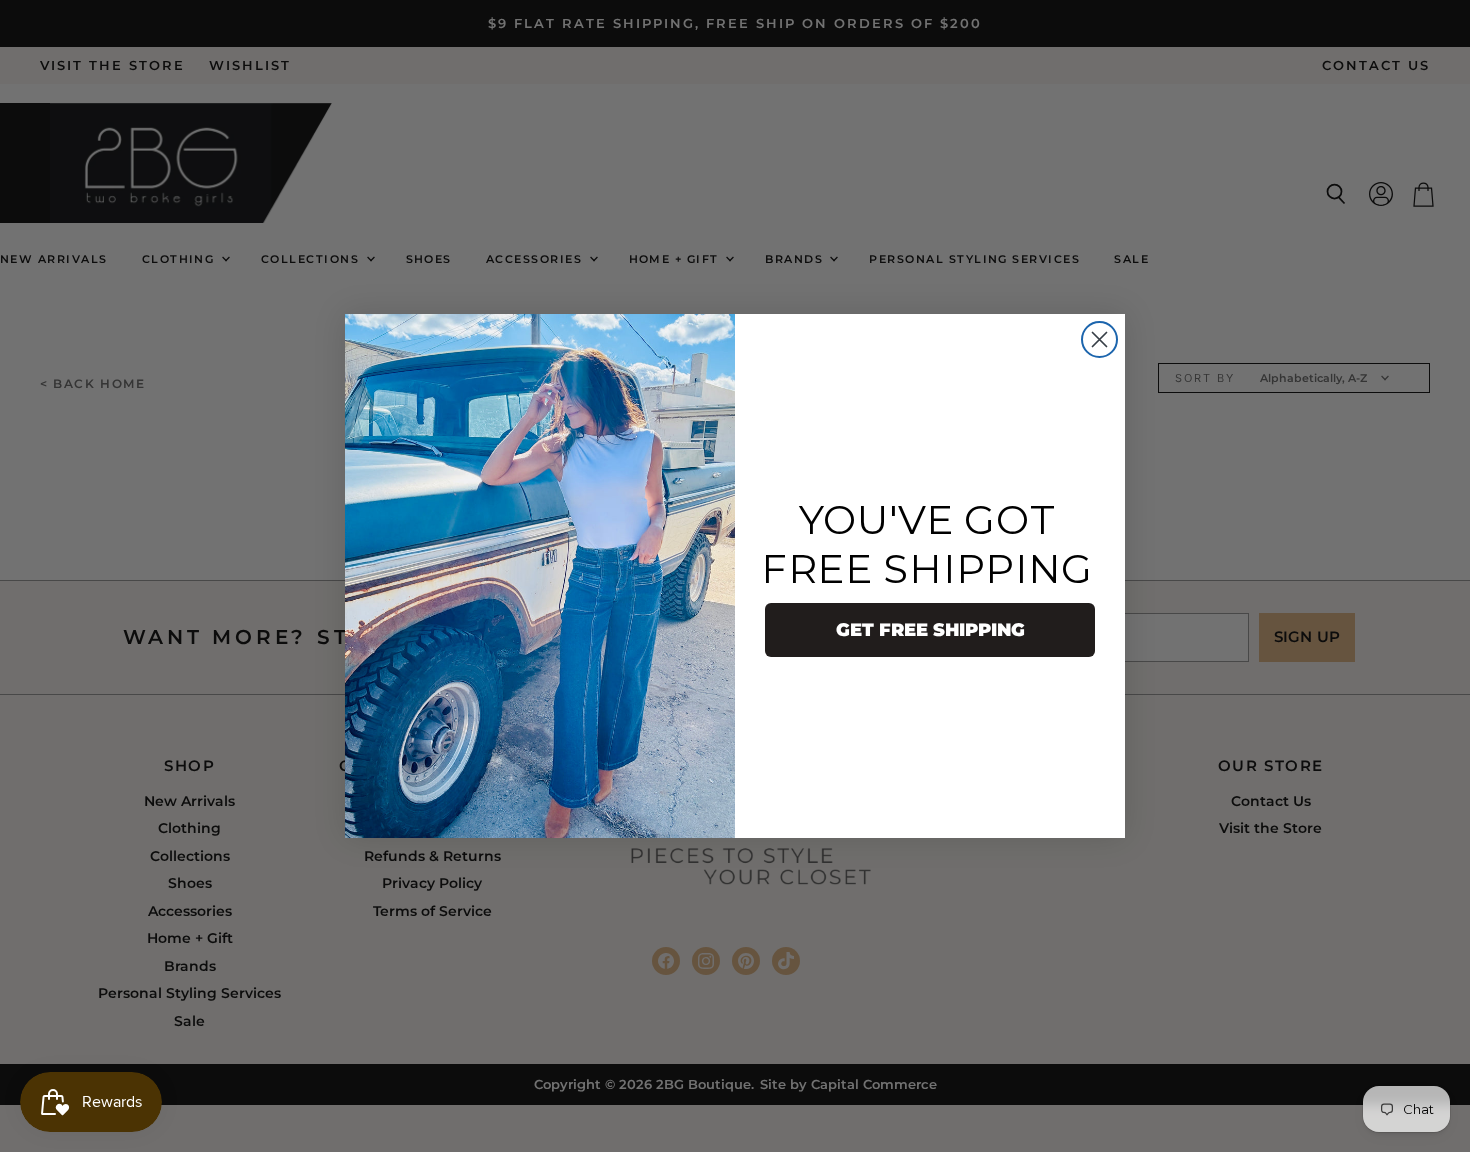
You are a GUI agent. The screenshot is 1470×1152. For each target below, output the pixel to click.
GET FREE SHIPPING (930, 630)
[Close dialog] (1099, 339)
